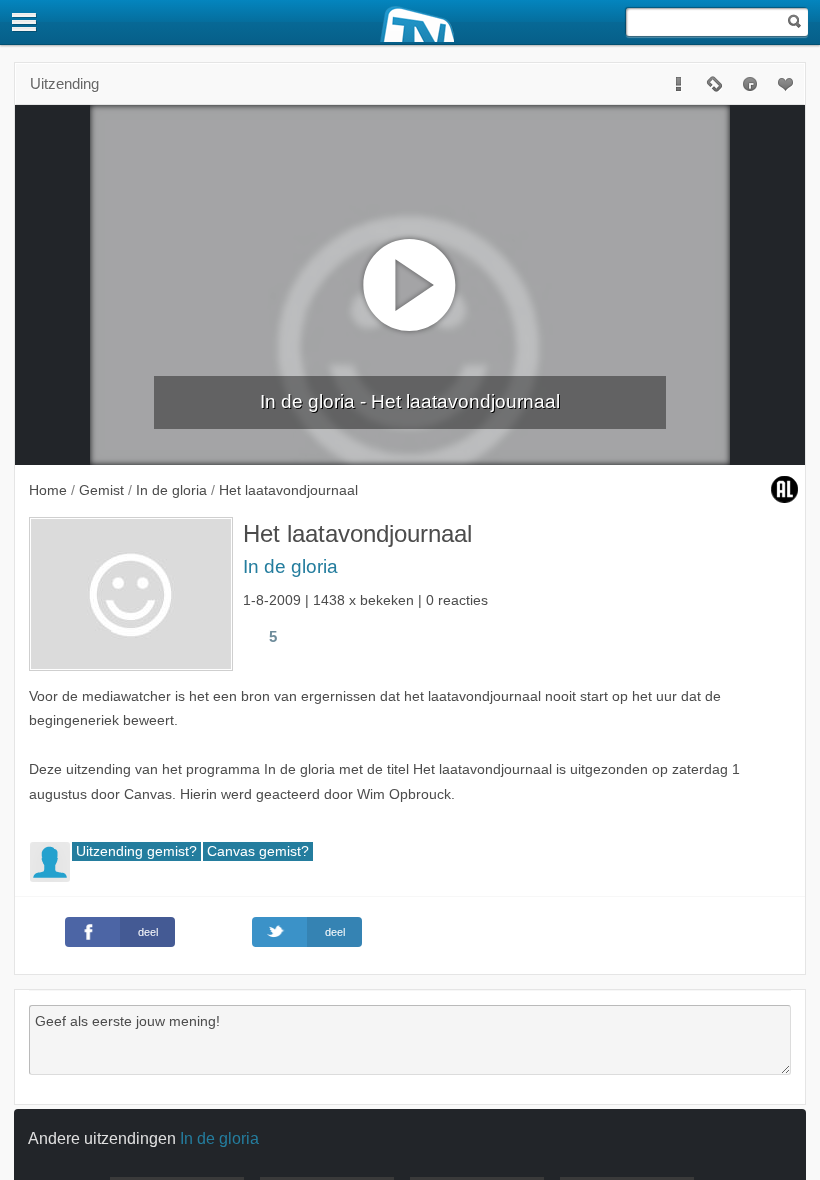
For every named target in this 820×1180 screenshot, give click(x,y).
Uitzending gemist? (136, 851)
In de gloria (290, 566)
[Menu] (25, 22)
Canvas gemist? (258, 851)
